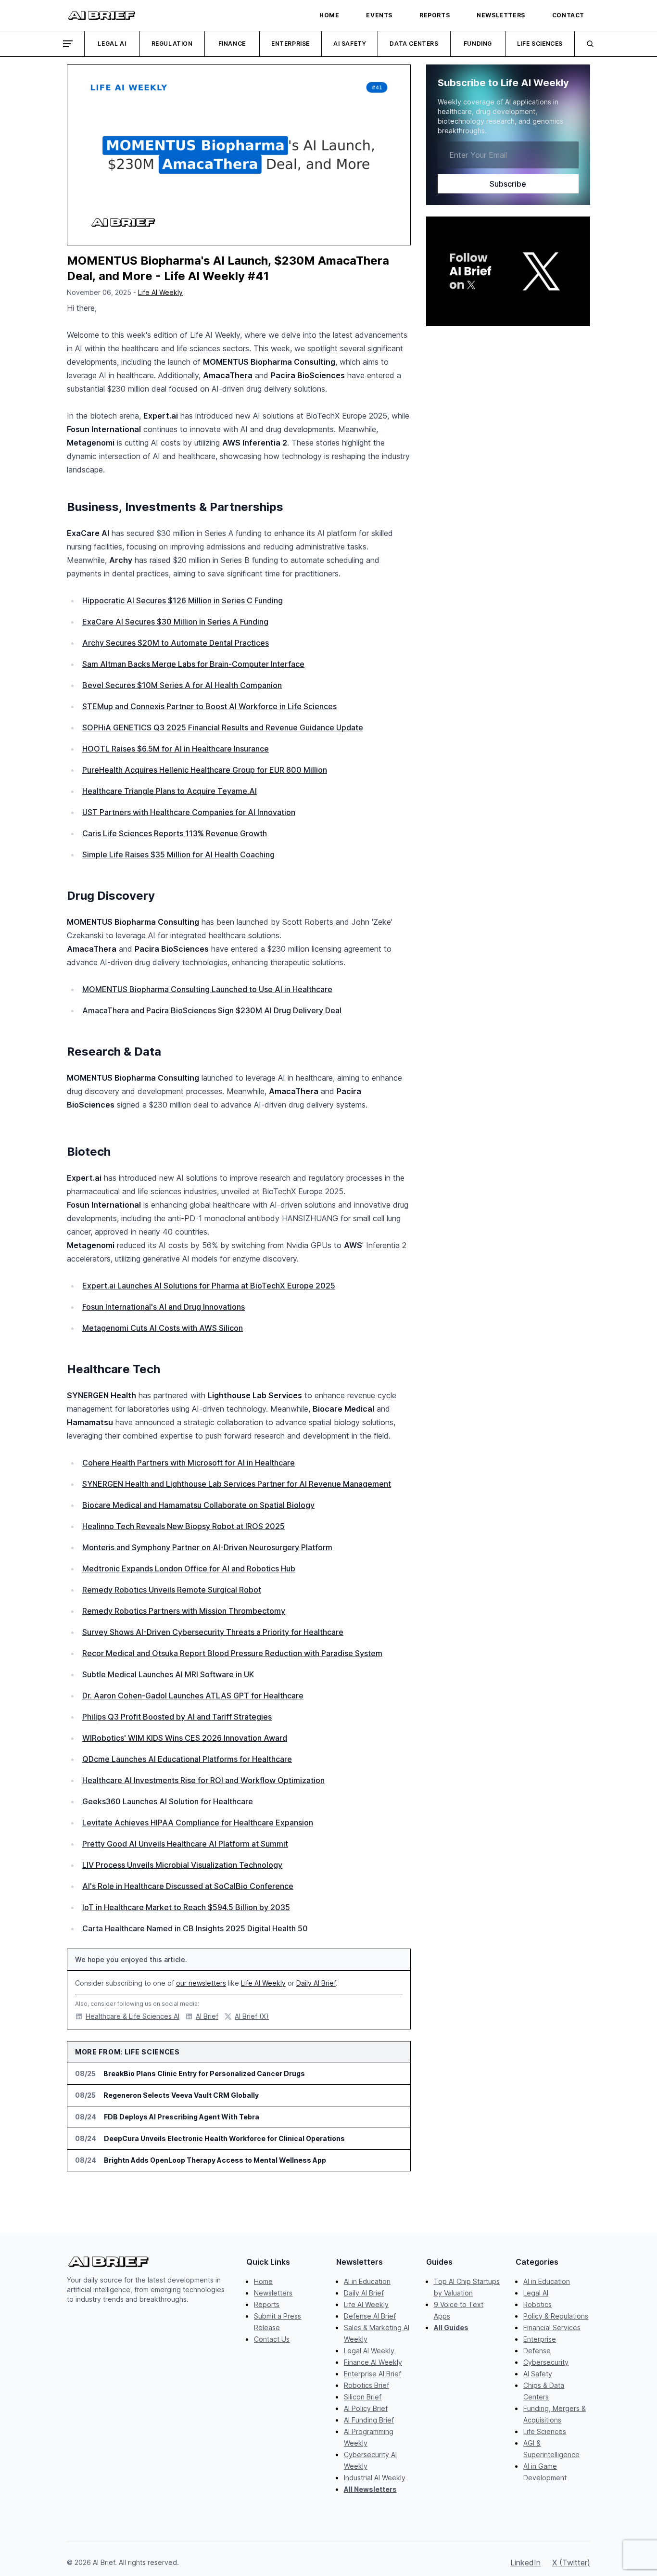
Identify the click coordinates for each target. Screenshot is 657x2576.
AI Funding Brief (369, 2420)
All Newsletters (370, 2489)
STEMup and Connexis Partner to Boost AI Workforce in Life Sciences (209, 706)
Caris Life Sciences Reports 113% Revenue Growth (175, 833)
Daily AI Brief (316, 1983)
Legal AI (112, 44)
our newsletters (201, 1983)
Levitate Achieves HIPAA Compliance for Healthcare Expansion (198, 1823)
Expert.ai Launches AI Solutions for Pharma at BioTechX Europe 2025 (209, 1286)
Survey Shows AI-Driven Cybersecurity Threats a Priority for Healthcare (213, 1632)
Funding (478, 44)
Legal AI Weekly (369, 2351)
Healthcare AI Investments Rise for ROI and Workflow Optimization (203, 1780)
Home (263, 2281)
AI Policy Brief (366, 2408)
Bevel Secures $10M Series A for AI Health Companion (182, 685)
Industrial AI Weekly (375, 2478)
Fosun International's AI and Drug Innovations (164, 1307)
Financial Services (552, 2327)
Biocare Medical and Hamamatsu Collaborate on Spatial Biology (198, 1505)
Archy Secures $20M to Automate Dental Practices (176, 643)
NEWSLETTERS (501, 15)
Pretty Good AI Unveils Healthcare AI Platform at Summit (185, 1844)
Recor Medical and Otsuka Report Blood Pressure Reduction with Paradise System (232, 1653)
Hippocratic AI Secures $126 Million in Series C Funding (183, 600)
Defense (537, 2351)
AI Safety (350, 44)
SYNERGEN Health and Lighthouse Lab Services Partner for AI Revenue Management (237, 1484)
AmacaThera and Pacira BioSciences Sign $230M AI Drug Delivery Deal (212, 1010)
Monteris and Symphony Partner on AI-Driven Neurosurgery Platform (207, 1547)
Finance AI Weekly (373, 2362)
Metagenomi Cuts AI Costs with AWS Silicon (163, 1328)
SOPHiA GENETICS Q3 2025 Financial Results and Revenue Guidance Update (223, 727)
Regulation (172, 44)
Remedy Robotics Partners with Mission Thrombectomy (184, 1611)
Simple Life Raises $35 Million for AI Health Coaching (178, 854)
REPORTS (435, 15)
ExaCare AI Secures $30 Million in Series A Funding (175, 622)
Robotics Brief (366, 2385)
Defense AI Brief (370, 2316)
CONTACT (568, 15)
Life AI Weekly (160, 292)
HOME (329, 15)
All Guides (451, 2327)
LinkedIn (525, 2563)
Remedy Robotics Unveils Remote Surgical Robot (172, 1590)
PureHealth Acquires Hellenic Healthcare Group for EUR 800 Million (205, 770)
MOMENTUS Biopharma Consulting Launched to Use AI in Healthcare (207, 989)
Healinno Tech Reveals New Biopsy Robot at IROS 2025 (183, 1526)
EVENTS (379, 15)
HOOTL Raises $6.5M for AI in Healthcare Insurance (176, 749)
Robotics (537, 2304)
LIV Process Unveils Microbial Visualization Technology (182, 1865)
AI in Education (367, 2281)
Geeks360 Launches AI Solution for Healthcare (168, 1801)
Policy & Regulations (556, 2316)
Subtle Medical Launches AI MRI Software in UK (168, 1674)
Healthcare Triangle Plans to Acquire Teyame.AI (170, 791)
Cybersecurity (546, 2362)
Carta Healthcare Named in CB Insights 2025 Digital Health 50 (195, 1928)
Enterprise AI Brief (373, 2374)
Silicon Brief (363, 2397)
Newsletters (273, 2293)
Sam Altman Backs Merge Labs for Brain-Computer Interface (193, 664)
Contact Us (272, 2339)
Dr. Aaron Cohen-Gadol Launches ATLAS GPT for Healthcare (193, 1696)
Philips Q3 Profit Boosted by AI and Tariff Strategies (177, 1717)
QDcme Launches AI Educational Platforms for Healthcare (187, 1759)
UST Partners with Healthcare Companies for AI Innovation (189, 812)
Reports (267, 2304)
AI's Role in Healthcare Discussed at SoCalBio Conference (188, 1886)
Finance (232, 44)
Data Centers (414, 44)
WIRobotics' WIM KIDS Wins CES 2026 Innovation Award (185, 1738)
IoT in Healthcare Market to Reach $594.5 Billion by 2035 (186, 1907)
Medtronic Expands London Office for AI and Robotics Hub (189, 1569)
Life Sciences (540, 44)
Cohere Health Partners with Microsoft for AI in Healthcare (189, 1463)
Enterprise (291, 44)
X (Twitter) (571, 2563)
